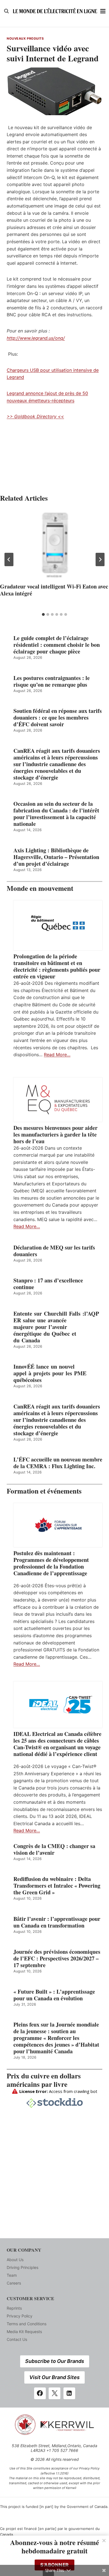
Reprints (14, 2308)
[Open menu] (103, 11)
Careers (14, 2283)
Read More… (57, 1055)
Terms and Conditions (27, 2324)
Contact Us (17, 2339)
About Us (15, 2260)
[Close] (104, 2541)
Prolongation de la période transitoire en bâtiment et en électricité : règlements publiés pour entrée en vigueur (57, 966)
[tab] (43, 614)
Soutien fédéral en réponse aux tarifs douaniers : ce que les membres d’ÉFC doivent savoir (58, 718)
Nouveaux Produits (25, 38)
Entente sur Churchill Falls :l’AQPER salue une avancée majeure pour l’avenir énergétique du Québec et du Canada (56, 1327)
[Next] (100, 559)
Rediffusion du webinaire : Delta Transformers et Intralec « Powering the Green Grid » (57, 1886)
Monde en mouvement (40, 888)
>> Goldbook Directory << (35, 416)
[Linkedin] (69, 2393)
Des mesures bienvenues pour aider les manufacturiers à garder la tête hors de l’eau (55, 1135)
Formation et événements (44, 1491)
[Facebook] (40, 2393)
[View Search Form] (6, 11)
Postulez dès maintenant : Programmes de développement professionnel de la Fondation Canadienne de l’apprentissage (51, 1563)
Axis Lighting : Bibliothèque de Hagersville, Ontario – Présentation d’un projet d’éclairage (56, 857)
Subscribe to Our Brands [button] (55, 2361)
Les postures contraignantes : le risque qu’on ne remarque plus (52, 681)
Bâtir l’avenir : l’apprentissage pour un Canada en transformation (57, 1922)
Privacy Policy (20, 2316)
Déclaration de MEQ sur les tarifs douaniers (54, 1251)
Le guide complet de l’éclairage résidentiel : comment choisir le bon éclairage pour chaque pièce (57, 645)
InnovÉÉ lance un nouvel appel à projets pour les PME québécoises (50, 1373)
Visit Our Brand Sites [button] (54, 2377)
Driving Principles (22, 2267)
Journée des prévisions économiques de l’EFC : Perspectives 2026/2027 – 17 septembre (57, 1958)
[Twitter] (54, 2393)
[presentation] (54, 545)
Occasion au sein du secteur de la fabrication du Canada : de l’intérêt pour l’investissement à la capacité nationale (56, 814)
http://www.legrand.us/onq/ (36, 338)
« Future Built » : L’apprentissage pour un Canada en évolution (54, 1995)
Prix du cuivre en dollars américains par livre (44, 2080)
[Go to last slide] (9, 559)
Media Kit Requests (24, 2332)
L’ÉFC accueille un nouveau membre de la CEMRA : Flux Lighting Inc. (58, 1463)
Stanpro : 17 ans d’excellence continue (48, 1284)
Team (12, 2275)
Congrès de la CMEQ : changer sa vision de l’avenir (54, 1849)
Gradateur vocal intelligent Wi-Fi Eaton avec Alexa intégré (54, 590)
